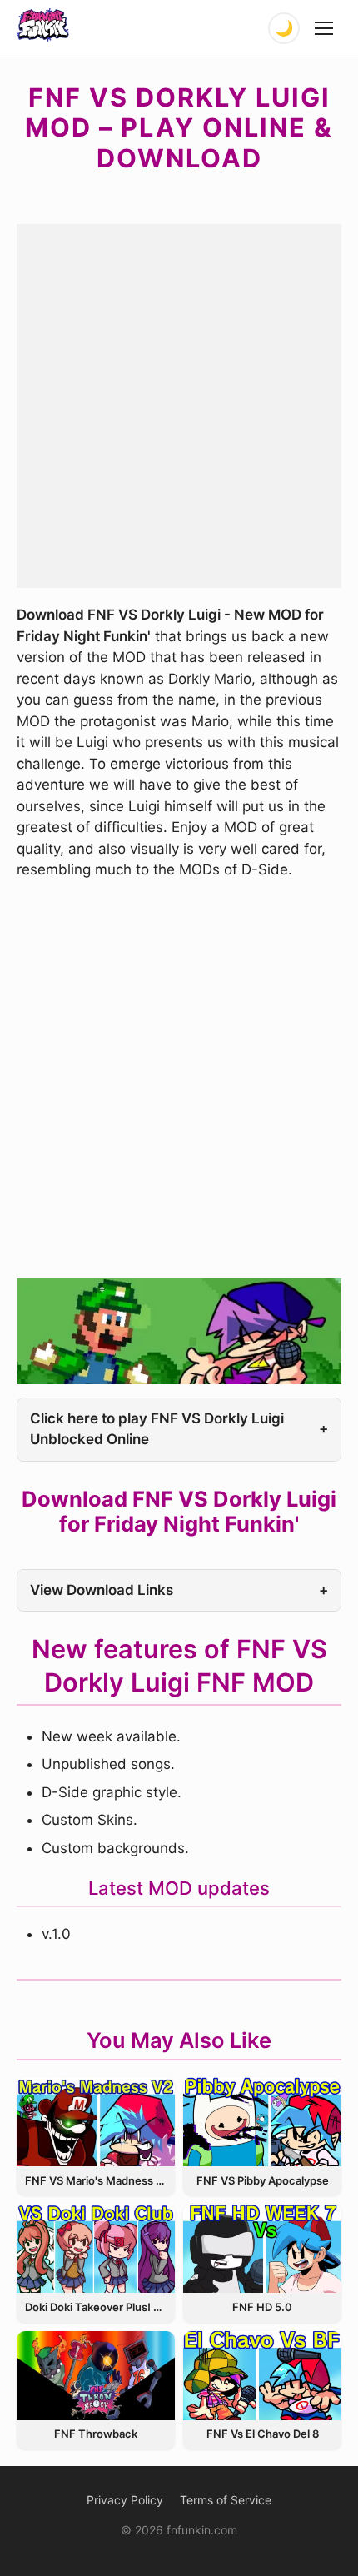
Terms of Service (226, 2500)
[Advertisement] (179, 403)
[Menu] (325, 28)
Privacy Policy (125, 2500)
